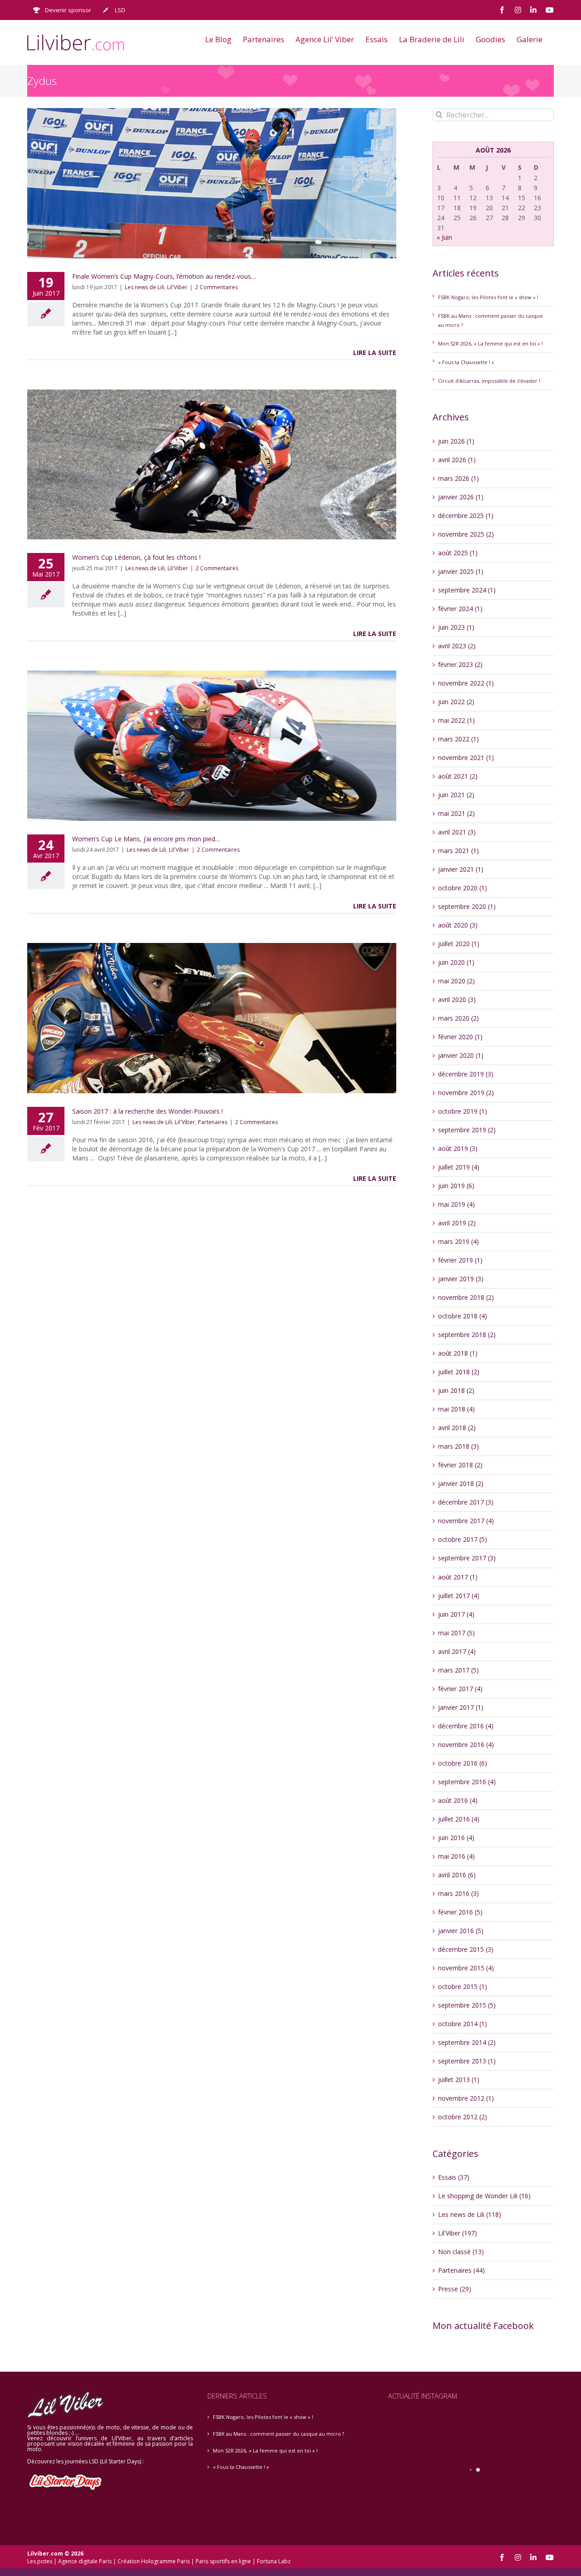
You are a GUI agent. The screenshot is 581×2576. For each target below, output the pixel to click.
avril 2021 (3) (457, 832)
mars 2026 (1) (458, 478)
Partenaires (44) (461, 2270)
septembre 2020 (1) (467, 906)
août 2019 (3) (458, 1148)
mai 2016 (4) (456, 1856)
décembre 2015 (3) (466, 1949)
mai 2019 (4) (456, 1204)
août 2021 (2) (458, 776)
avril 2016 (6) (457, 1875)
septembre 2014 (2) (467, 2042)
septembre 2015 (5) (467, 2005)
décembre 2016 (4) (466, 1726)
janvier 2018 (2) (461, 1483)
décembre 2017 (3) (466, 1502)
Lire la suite (375, 353)
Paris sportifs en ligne (223, 2561)
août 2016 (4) (458, 1800)
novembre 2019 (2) (466, 1093)
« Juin (444, 237)
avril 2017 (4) (457, 1651)
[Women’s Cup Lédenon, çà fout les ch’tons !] (212, 465)
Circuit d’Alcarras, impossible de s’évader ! (489, 381)
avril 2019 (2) (457, 1223)
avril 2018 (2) (457, 1428)
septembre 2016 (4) (467, 1782)
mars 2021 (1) (458, 851)
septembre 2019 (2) (467, 1130)
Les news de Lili (145, 287)
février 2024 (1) (460, 609)
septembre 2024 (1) (467, 590)
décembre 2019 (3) (466, 1074)
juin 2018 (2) (456, 1390)
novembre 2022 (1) (466, 683)
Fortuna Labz (274, 2561)
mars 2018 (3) (458, 1446)
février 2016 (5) (460, 1912)
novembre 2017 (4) (466, 1521)
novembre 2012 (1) (466, 2098)
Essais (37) (454, 2177)
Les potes (40, 2561)
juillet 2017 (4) (459, 1596)
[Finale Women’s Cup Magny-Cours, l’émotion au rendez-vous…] (212, 183)
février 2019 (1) (460, 1260)
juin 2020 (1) (456, 962)
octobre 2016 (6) (463, 1763)
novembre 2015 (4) (466, 1968)
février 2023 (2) (460, 664)
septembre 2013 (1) (467, 2061)
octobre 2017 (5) (463, 1539)
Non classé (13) (461, 2252)
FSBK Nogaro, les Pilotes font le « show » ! (488, 297)
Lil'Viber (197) (458, 2233)
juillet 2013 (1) (459, 2080)
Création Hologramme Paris (154, 2561)
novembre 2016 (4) (466, 1744)
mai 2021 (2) (456, 813)
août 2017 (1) (458, 1577)
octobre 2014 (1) (463, 2024)
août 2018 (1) (458, 1353)
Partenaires (213, 1122)
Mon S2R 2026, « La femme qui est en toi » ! (490, 343)
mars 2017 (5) (458, 1670)
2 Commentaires (217, 287)
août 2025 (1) (458, 553)
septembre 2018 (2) (467, 1335)
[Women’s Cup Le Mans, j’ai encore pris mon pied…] (212, 746)
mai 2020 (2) (456, 981)
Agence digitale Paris (85, 2561)
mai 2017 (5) (456, 1633)
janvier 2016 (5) (461, 1931)
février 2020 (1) (460, 1037)
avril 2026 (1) (457, 460)
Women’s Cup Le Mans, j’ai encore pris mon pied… (146, 839)
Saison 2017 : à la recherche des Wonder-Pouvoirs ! (148, 1111)
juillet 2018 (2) (459, 1372)
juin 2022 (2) (456, 702)
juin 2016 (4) (456, 1838)
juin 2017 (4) (456, 1614)
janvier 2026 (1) (461, 497)
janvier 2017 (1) (461, 1707)
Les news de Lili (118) (470, 2214)
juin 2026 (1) (456, 441)
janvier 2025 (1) (461, 571)
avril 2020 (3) (457, 999)
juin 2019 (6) (456, 1186)
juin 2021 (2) (456, 795)
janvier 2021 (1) (461, 869)
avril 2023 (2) (457, 646)
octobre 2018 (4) (463, 1316)
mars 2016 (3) (458, 1893)
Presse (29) (455, 2289)
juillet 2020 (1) (459, 944)
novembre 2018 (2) (466, 1297)
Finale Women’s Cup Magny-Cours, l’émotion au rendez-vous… (164, 276)
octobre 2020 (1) (463, 888)
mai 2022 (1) (456, 720)
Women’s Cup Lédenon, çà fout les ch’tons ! (136, 557)
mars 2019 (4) (458, 1241)
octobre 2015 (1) (463, 1986)
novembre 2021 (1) (466, 758)
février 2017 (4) (460, 1689)
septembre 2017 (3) (467, 1558)
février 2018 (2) (460, 1465)
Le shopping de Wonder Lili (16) (484, 2196)
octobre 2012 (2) (463, 2117)
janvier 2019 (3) (461, 1279)
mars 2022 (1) (458, 739)
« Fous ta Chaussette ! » (466, 362)
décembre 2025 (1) (466, 516)
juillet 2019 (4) (459, 1167)
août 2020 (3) (458, 925)
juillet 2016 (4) (459, 1819)
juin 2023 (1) (456, 627)
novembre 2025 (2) (466, 534)
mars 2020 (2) (458, 1018)
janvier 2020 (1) (461, 1055)
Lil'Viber (177, 287)
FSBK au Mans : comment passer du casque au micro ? (278, 2434)
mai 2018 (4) (456, 1409)
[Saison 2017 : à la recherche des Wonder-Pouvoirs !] (212, 1018)
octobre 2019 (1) (463, 1111)
